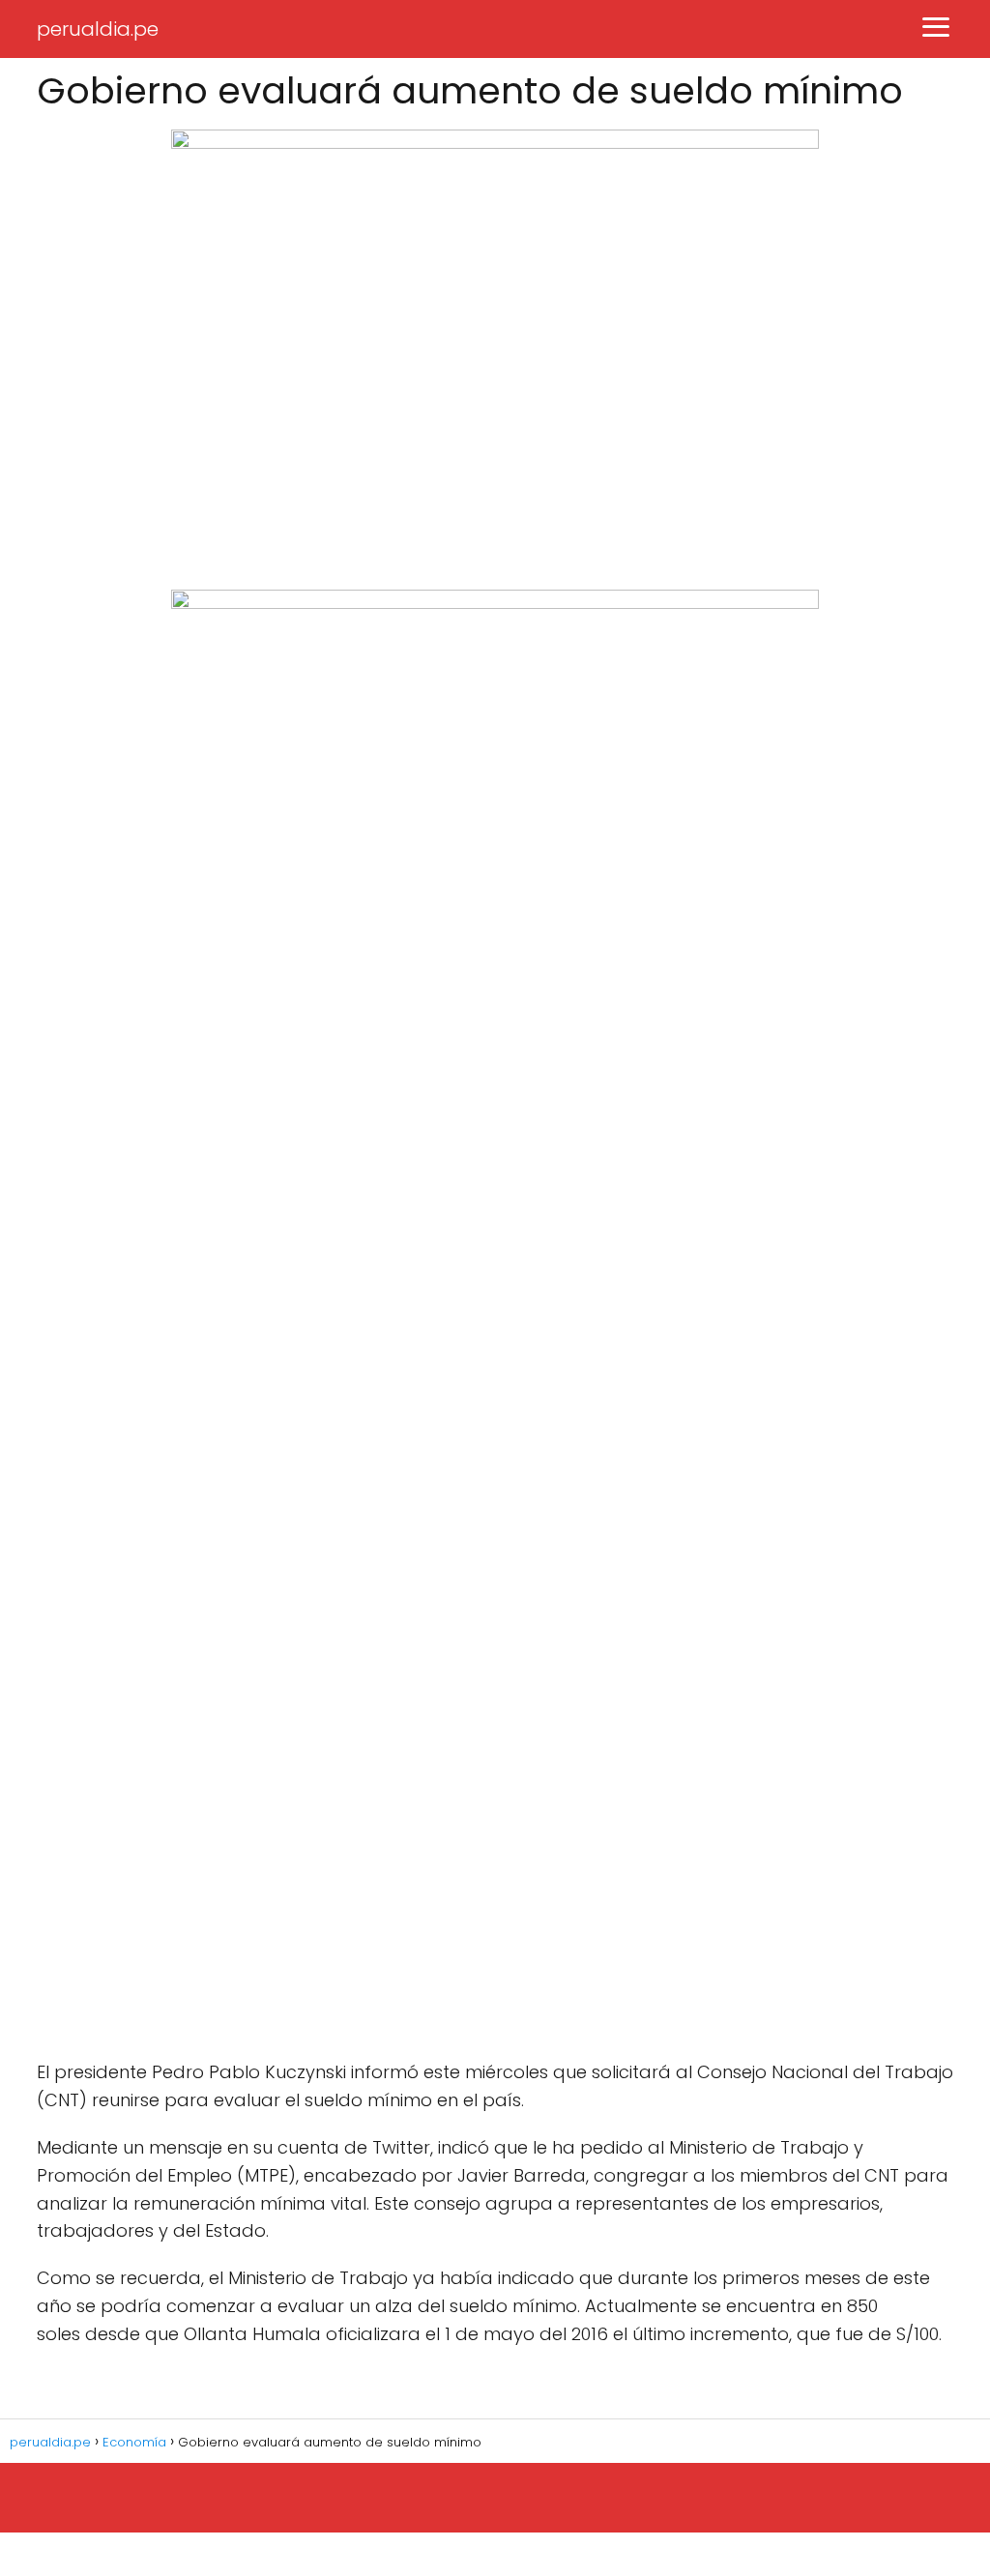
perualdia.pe (98, 29)
